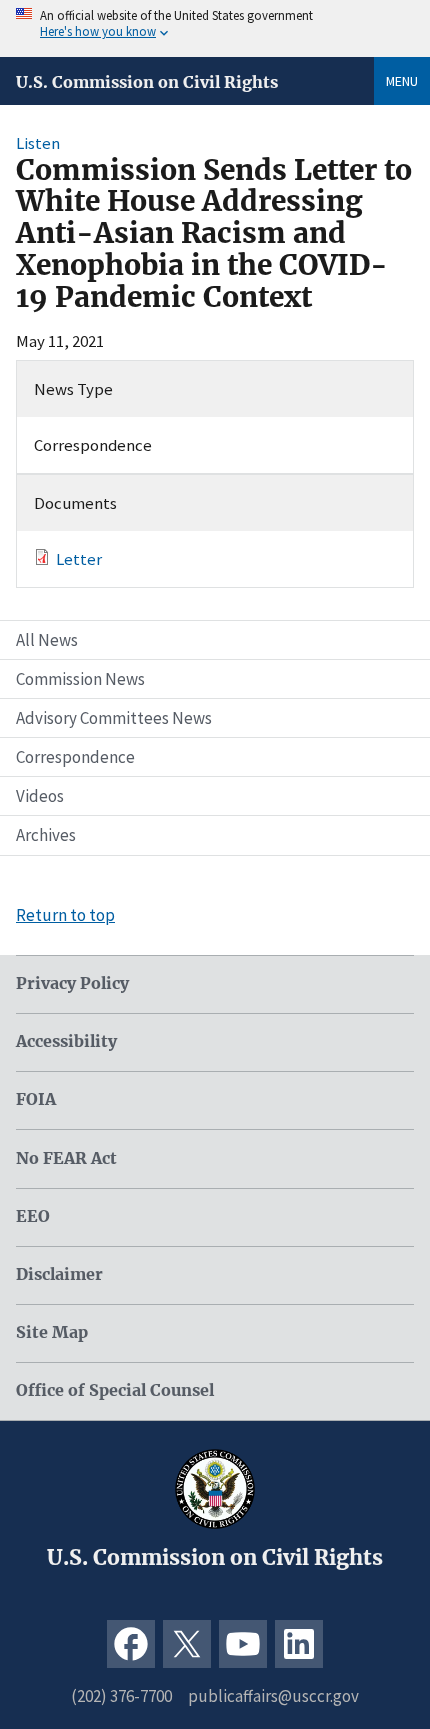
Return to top (65, 915)
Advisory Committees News (114, 718)
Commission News (80, 679)
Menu (402, 81)
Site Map (52, 1332)
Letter (79, 559)
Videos (40, 796)
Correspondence (75, 757)
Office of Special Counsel (115, 1390)
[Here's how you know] (215, 28)
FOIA (36, 1099)
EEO (33, 1216)
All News (47, 640)
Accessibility (66, 1041)
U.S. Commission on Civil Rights (147, 82)
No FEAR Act (66, 1158)
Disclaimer (59, 1274)
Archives (46, 835)
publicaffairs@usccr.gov (273, 1696)
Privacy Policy (72, 983)
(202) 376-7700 (121, 1696)
